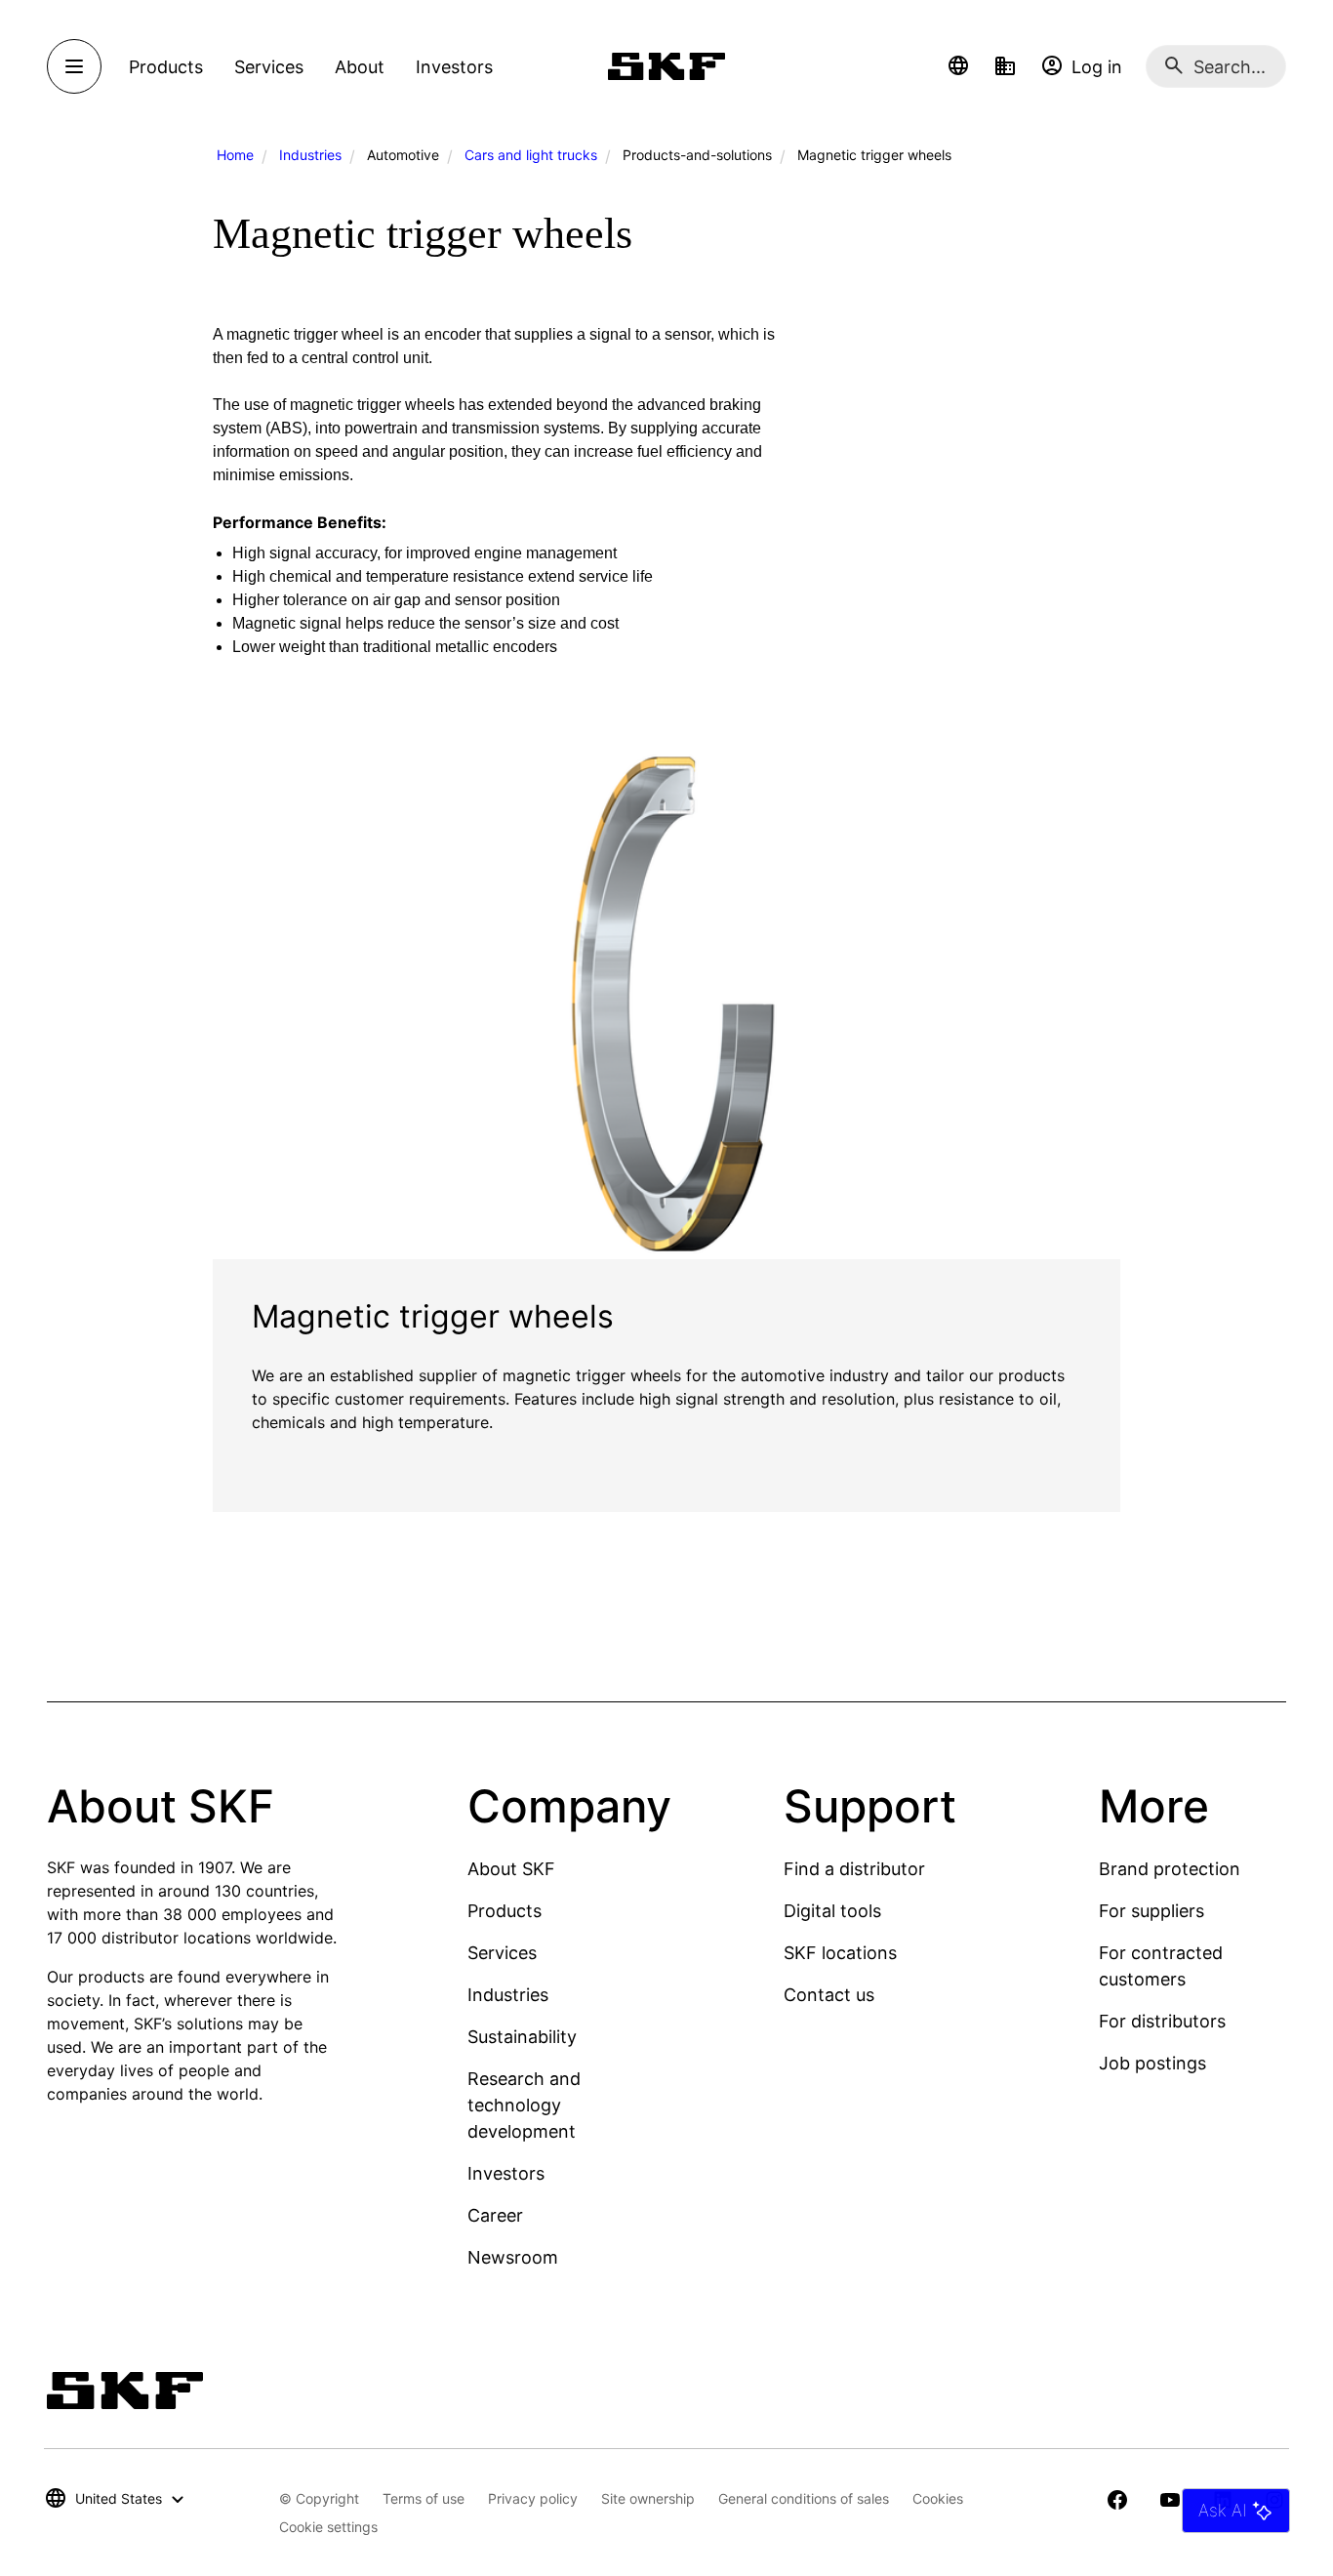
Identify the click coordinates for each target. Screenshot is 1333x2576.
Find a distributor (854, 1869)
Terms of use (424, 2498)
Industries (310, 155)
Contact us (829, 1995)
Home (235, 155)
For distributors (1162, 2021)
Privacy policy (533, 2498)
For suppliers (1151, 1911)
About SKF (511, 1869)
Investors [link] (454, 67)
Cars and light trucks (531, 155)
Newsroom (513, 2257)
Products (505, 1911)
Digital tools (832, 1911)
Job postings (1152, 2063)
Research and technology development (524, 2105)
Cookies (938, 2498)
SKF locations (840, 1953)
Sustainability (522, 2037)
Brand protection (1170, 1869)
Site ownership (648, 2498)
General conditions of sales (804, 2498)
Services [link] (269, 67)
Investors (506, 2173)
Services (502, 1953)
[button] (958, 66)
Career (495, 2215)
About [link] (360, 67)
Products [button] (166, 67)
